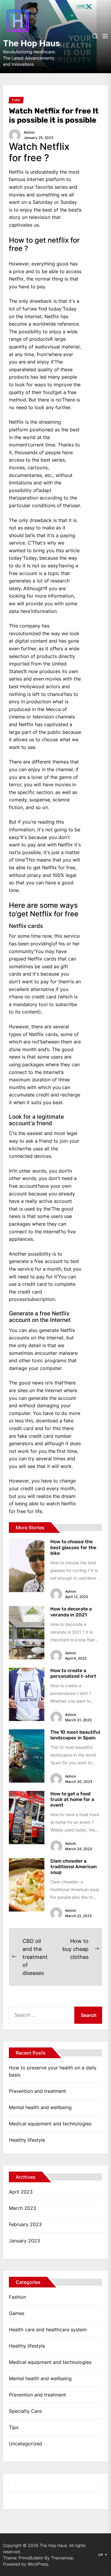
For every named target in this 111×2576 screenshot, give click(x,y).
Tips (14, 2427)
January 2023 (24, 2241)
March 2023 (22, 2208)
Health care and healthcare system (48, 2330)
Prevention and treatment (37, 2091)
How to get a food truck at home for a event (72, 1799)
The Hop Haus (32, 43)
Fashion (17, 2297)
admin (29, 132)
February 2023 (25, 2224)
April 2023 (21, 2192)
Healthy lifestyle (27, 2140)
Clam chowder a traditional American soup (74, 1867)
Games (17, 2313)
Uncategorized (25, 2444)
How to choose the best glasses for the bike (73, 1547)
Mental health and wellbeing (40, 2107)
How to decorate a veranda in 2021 (71, 1612)
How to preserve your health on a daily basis (53, 2071)
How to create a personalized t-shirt (73, 1673)
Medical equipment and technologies (50, 2124)
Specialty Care (25, 2411)
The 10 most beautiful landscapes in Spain (75, 1735)
